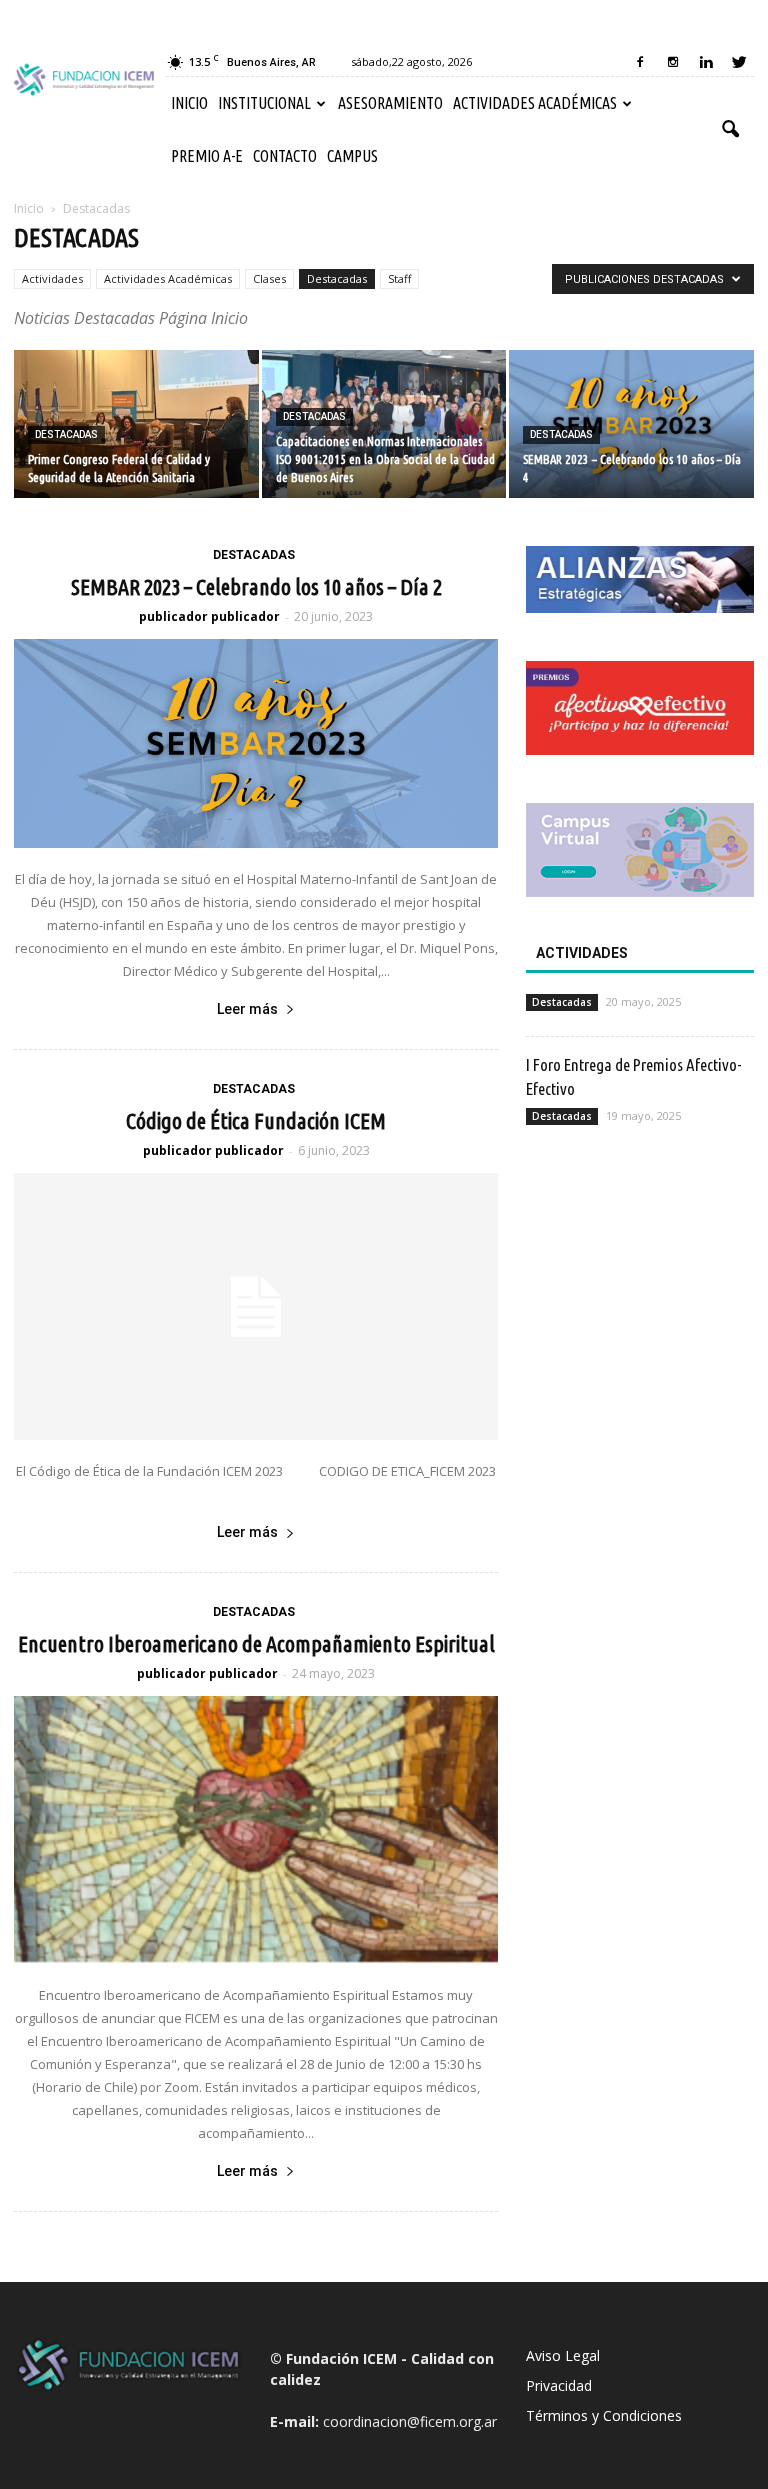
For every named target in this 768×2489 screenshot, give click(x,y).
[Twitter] (739, 62)
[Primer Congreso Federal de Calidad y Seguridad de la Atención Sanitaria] (136, 425)
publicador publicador (209, 616)
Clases (269, 278)
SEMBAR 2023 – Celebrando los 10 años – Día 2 (256, 586)
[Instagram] (673, 62)
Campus (352, 156)
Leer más (247, 1009)
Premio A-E (207, 156)
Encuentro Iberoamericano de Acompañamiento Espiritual (256, 1643)
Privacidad (559, 2385)
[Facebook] (640, 62)
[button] (730, 130)
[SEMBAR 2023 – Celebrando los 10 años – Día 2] (256, 743)
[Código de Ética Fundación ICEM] (256, 1307)
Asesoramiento (390, 103)
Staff (399, 278)
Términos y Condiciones (604, 2415)
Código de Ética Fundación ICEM (256, 1120)
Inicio (189, 103)
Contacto (285, 156)
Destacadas (337, 278)
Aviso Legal (563, 2355)
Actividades (52, 278)
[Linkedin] (706, 62)
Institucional (264, 103)
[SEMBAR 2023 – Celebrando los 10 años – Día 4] (631, 425)
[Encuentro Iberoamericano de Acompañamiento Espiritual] (256, 1830)
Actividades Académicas (535, 103)
